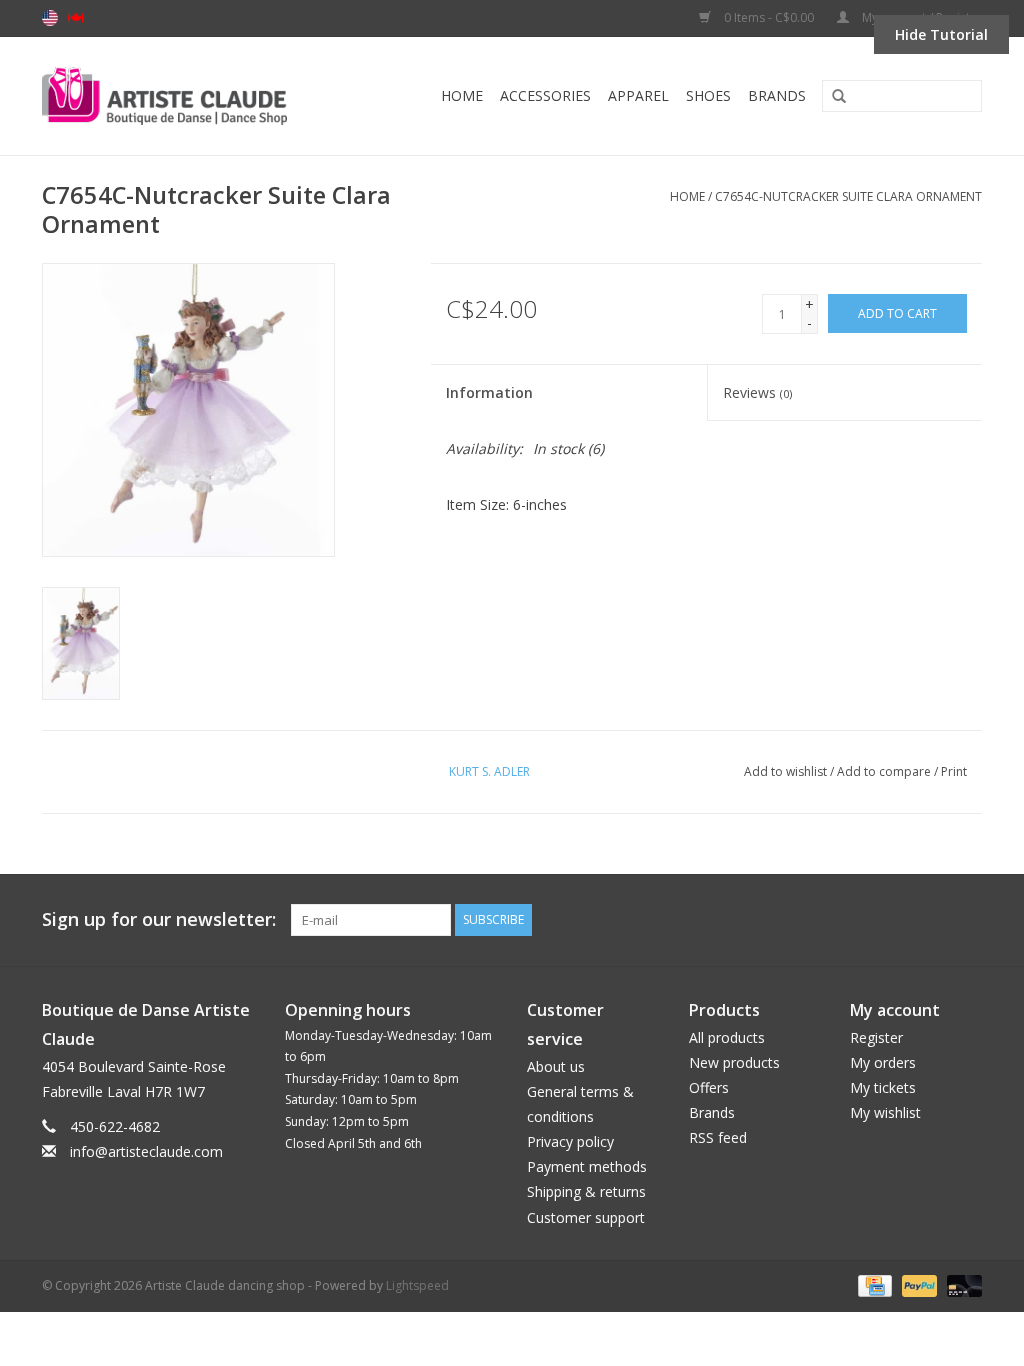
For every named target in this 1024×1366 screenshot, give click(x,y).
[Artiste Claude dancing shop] (187, 96)
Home (462, 95)
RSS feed (718, 1137)
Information (489, 392)
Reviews (757, 392)
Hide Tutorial (941, 34)
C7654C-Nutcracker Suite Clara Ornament (848, 196)
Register (876, 1037)
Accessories (545, 95)
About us (556, 1066)
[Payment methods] (873, 1284)
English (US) (50, 18)
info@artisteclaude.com (146, 1151)
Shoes (708, 95)
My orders (883, 1062)
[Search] (832, 97)
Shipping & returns (586, 1191)
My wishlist (885, 1112)
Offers (709, 1087)
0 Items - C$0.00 (769, 17)
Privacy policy (570, 1141)
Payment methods (587, 1166)
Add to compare (885, 771)
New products (734, 1062)
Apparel (638, 95)
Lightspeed (417, 1285)
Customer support (586, 1217)
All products (727, 1037)
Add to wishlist (785, 771)
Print (954, 771)
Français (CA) (76, 18)
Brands (777, 95)
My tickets (883, 1087)
